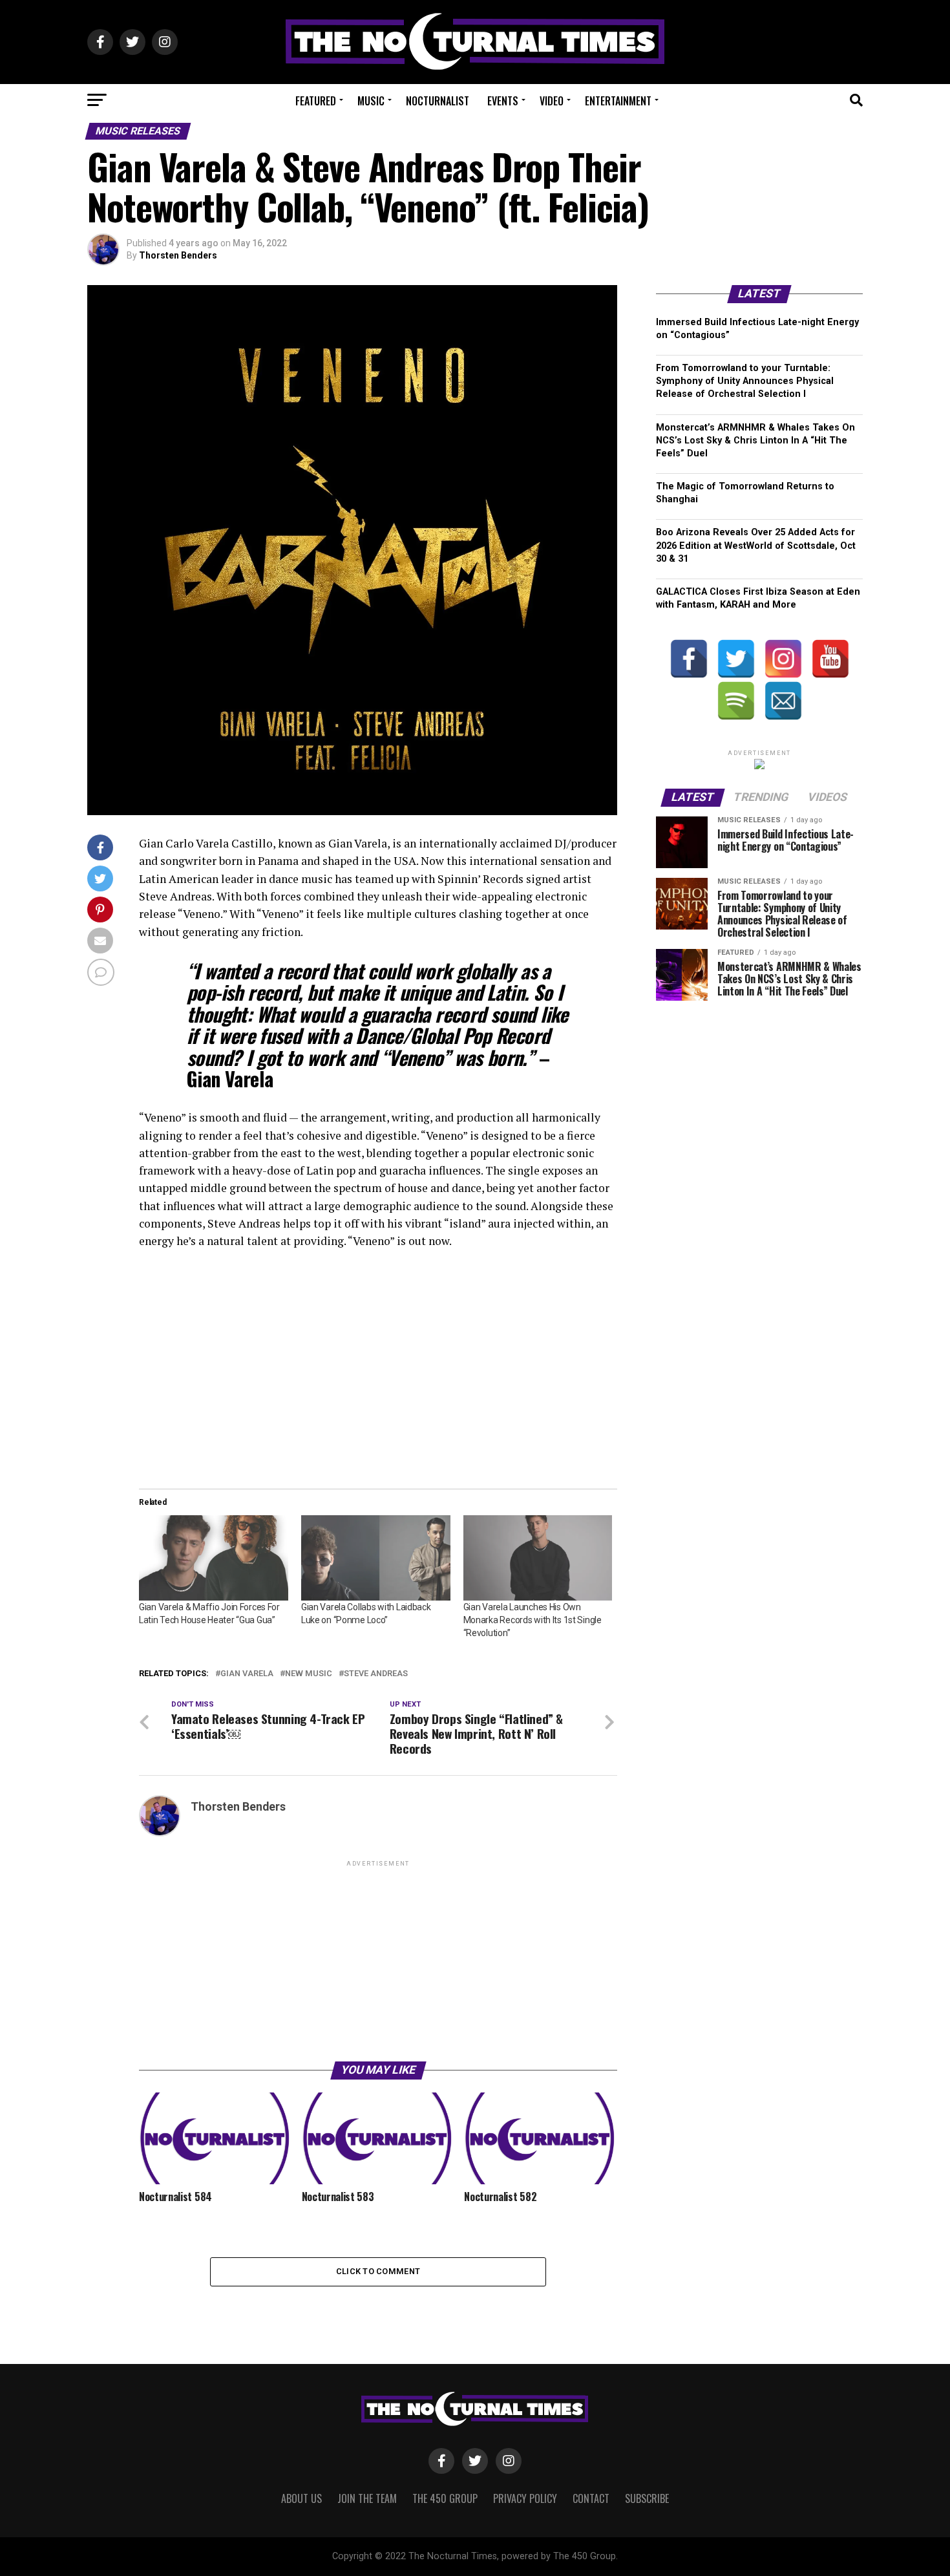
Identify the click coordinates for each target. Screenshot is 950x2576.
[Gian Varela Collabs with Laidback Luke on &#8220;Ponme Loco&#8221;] (376, 1558)
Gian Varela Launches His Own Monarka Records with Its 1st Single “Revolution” (533, 1620)
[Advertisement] (378, 1960)
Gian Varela (247, 1674)
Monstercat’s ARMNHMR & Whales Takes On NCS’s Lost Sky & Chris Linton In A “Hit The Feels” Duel (755, 441)
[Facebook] (689, 659)
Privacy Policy (525, 2498)
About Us (301, 2498)
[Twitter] (736, 659)
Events (503, 101)
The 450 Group (445, 2498)
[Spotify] (736, 701)
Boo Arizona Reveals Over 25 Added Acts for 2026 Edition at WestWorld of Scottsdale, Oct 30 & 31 (756, 545)
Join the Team (367, 2498)
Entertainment (618, 101)
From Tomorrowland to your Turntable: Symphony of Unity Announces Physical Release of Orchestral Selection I (745, 381)
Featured (316, 101)
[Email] (783, 701)
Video (552, 101)
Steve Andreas (376, 1674)
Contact (591, 2498)
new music (309, 1674)
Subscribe (647, 2498)
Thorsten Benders (178, 255)
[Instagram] (783, 659)
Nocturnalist (438, 101)
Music (371, 101)
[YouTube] (830, 659)
